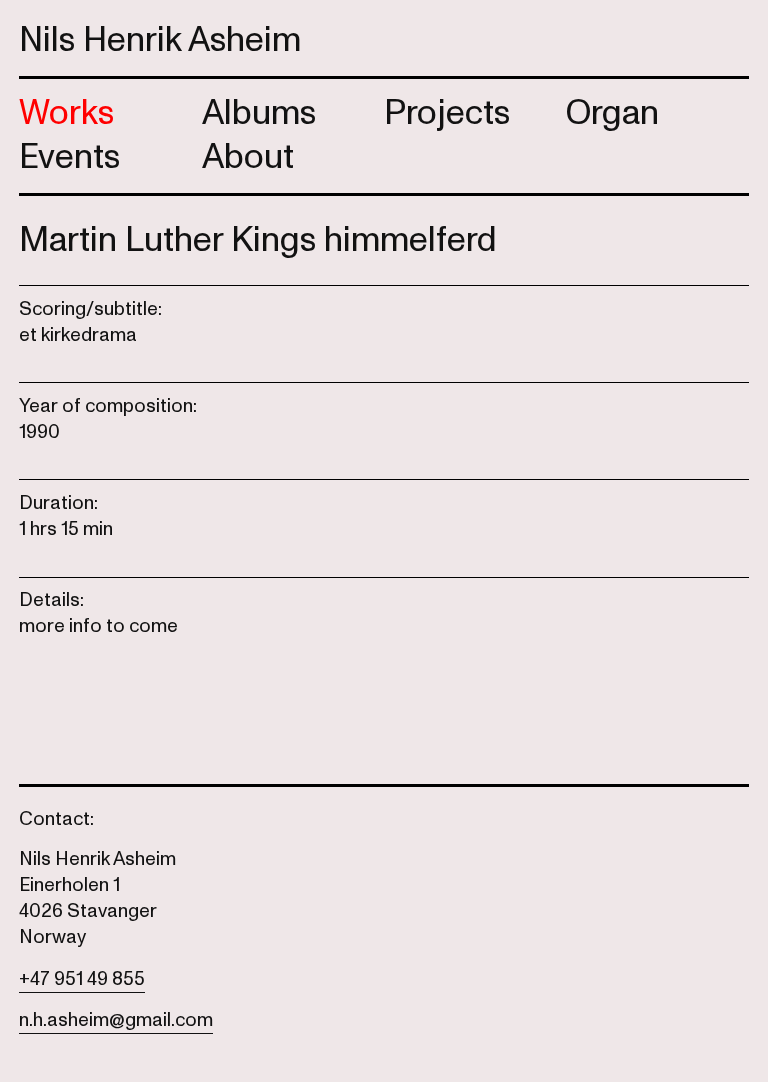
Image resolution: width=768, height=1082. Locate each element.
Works (66, 113)
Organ (612, 113)
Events (69, 157)
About (248, 157)
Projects (447, 113)
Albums (259, 113)
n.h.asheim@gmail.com (116, 1020)
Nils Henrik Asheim (160, 40)
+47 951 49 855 (82, 979)
